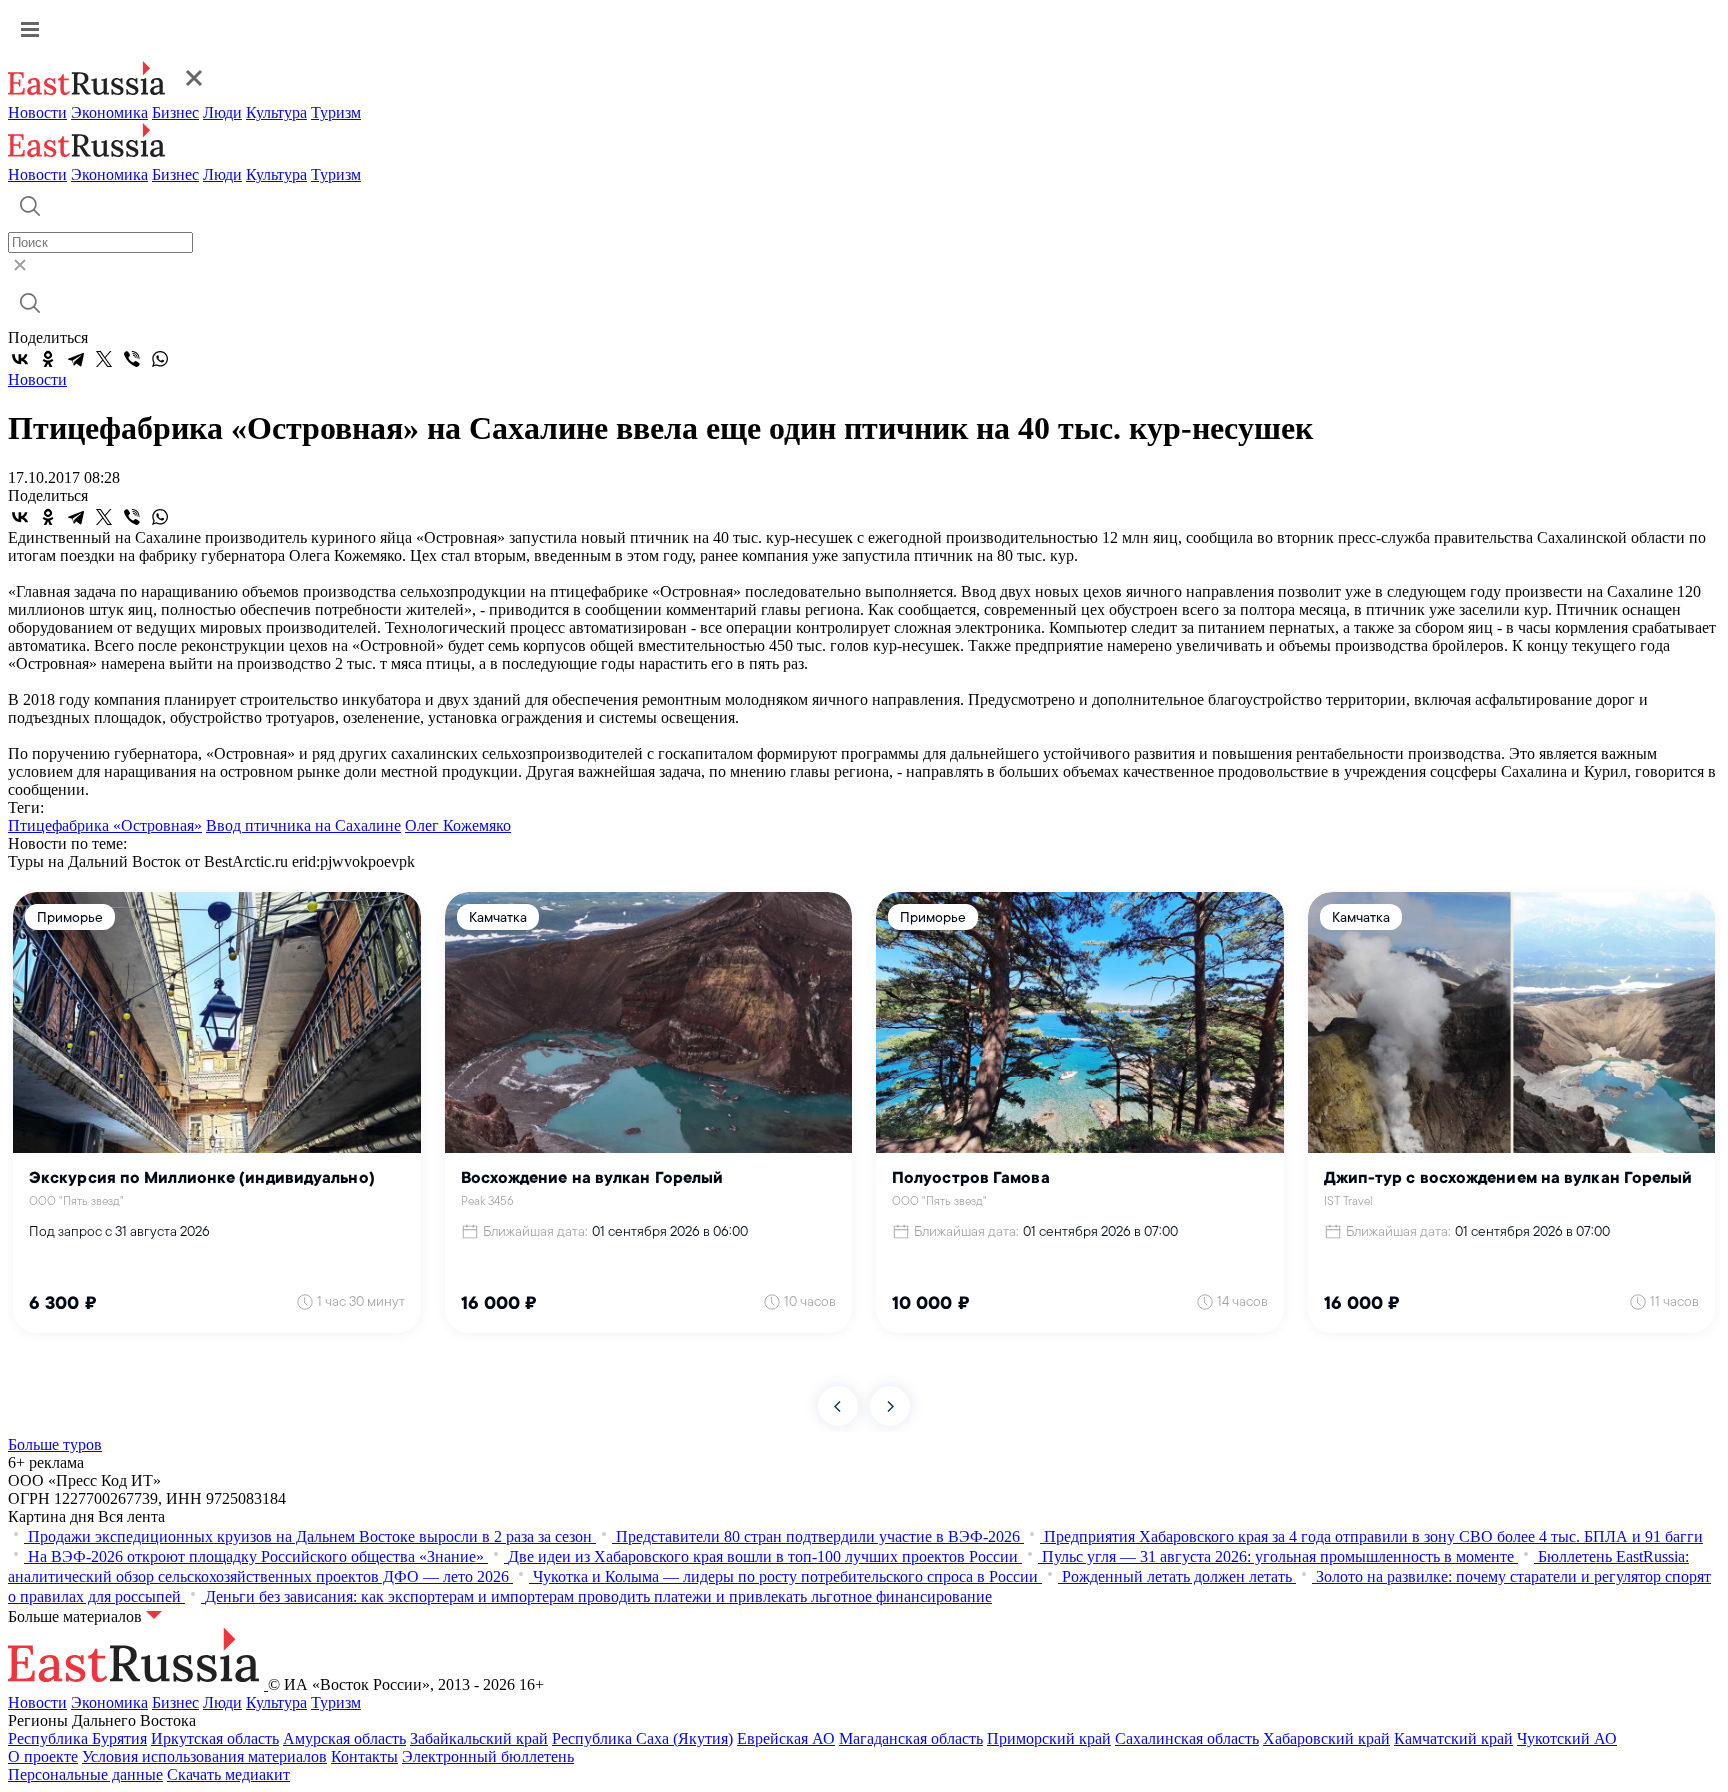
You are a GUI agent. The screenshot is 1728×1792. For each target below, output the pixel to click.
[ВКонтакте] (20, 359)
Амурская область (344, 1738)
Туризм (336, 112)
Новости (37, 112)
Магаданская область (911, 1738)
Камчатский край (1453, 1738)
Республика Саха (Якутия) (642, 1738)
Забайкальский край (479, 1738)
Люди (222, 112)
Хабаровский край (1326, 1738)
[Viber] (132, 359)
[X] (104, 359)
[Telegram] (76, 359)
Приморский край (1049, 1738)
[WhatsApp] (160, 359)
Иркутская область (215, 1738)
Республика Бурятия (77, 1738)
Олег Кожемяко (458, 825)
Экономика (109, 112)
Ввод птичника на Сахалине (303, 825)
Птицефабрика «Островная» (105, 825)
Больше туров (55, 1444)
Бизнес (175, 112)
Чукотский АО (1567, 1738)
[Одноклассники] (48, 359)
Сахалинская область (1187, 1738)
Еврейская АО (786, 1738)
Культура (276, 112)
